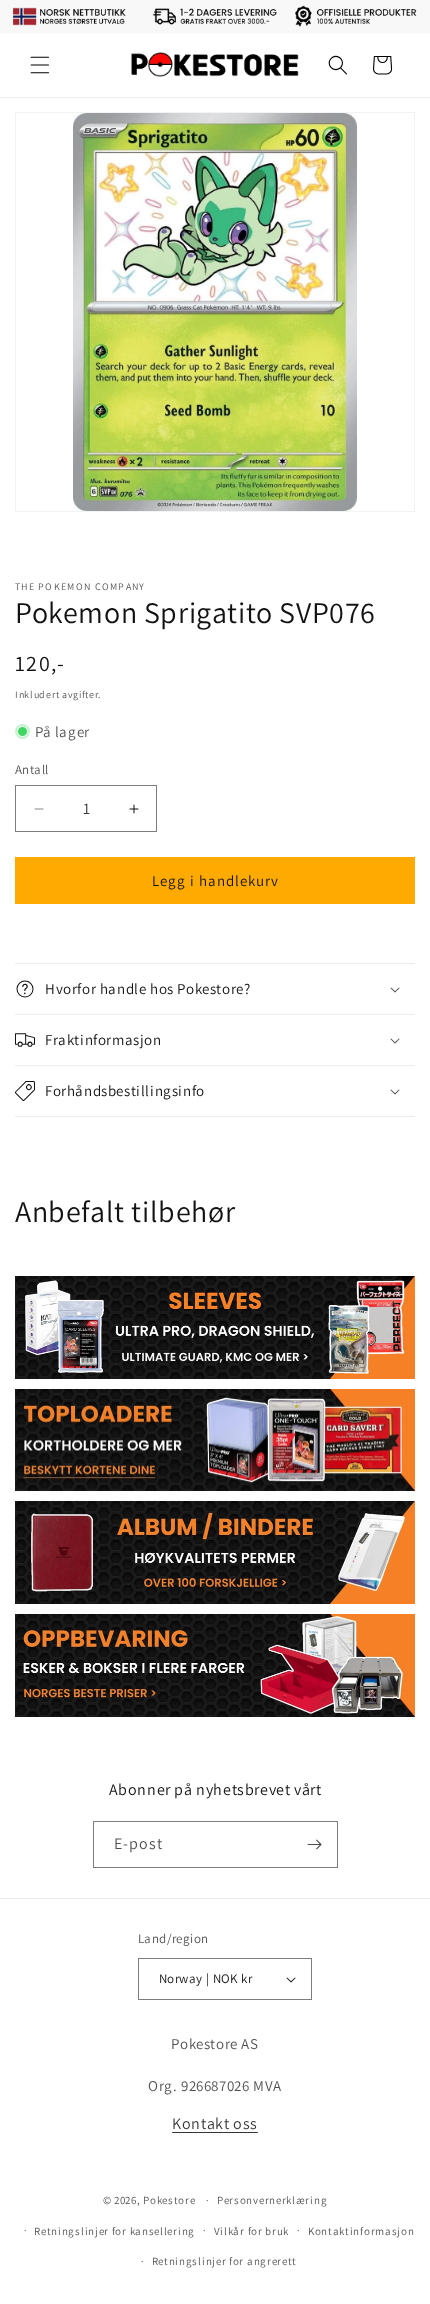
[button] (40, 65)
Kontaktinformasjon (361, 2231)
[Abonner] (315, 1844)
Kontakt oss (215, 2123)
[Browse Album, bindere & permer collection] (215, 1552)
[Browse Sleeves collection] (215, 1327)
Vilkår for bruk (252, 2231)
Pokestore (169, 2200)
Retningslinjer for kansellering (114, 2231)
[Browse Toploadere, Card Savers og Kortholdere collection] (215, 1440)
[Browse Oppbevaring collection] (215, 1665)
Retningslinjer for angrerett (225, 2261)
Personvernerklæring (272, 2200)
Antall (31, 769)
